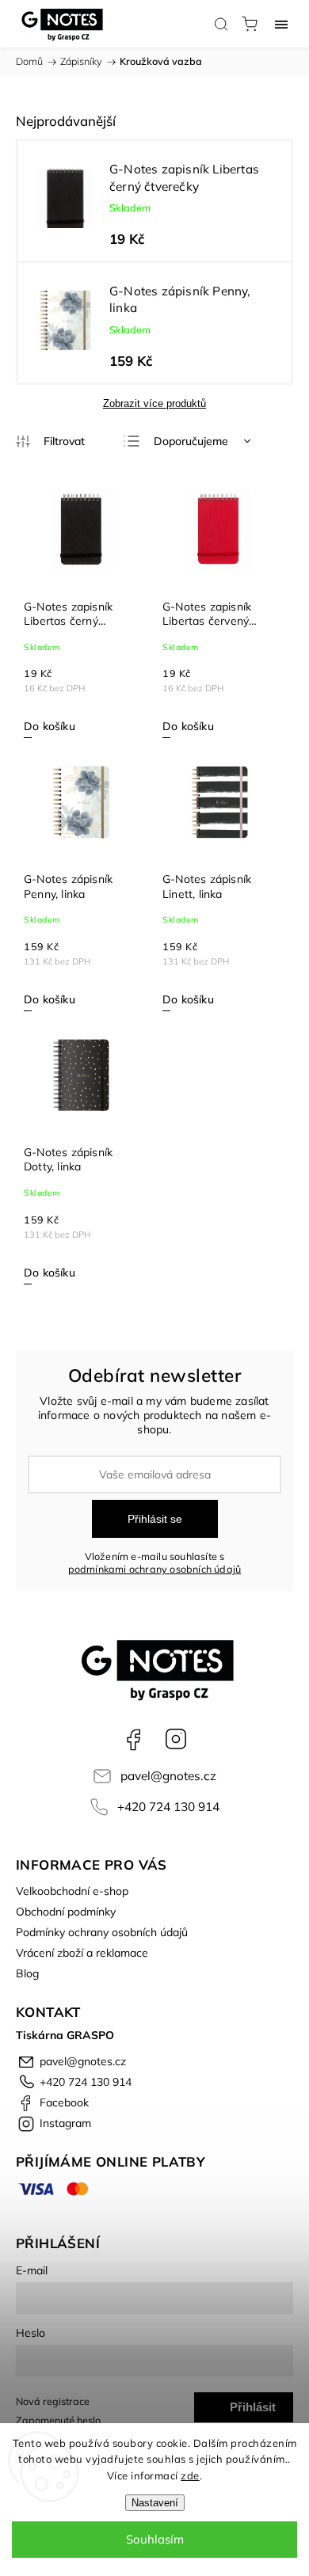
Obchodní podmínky (66, 1912)
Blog (27, 1973)
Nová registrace (53, 2401)
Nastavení (155, 2503)
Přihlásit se (155, 1519)
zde (190, 2475)
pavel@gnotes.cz (168, 1776)
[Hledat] (221, 24)
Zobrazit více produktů (154, 403)
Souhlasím (155, 2539)
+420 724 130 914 (168, 1807)
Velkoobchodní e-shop (72, 1891)
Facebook (133, 1739)
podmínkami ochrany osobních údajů (155, 1569)
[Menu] (281, 24)
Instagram (176, 1739)
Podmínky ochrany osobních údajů (102, 1932)
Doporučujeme (191, 441)
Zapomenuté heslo (58, 2420)
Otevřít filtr (50, 442)
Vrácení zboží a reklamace (82, 1953)
